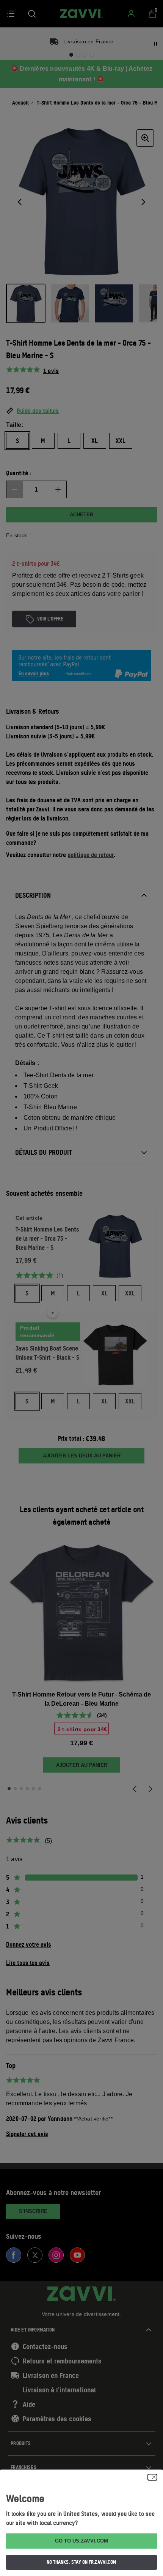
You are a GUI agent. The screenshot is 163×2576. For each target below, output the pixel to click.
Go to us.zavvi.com (81, 2541)
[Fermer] (152, 2477)
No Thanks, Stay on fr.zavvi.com (81, 2562)
